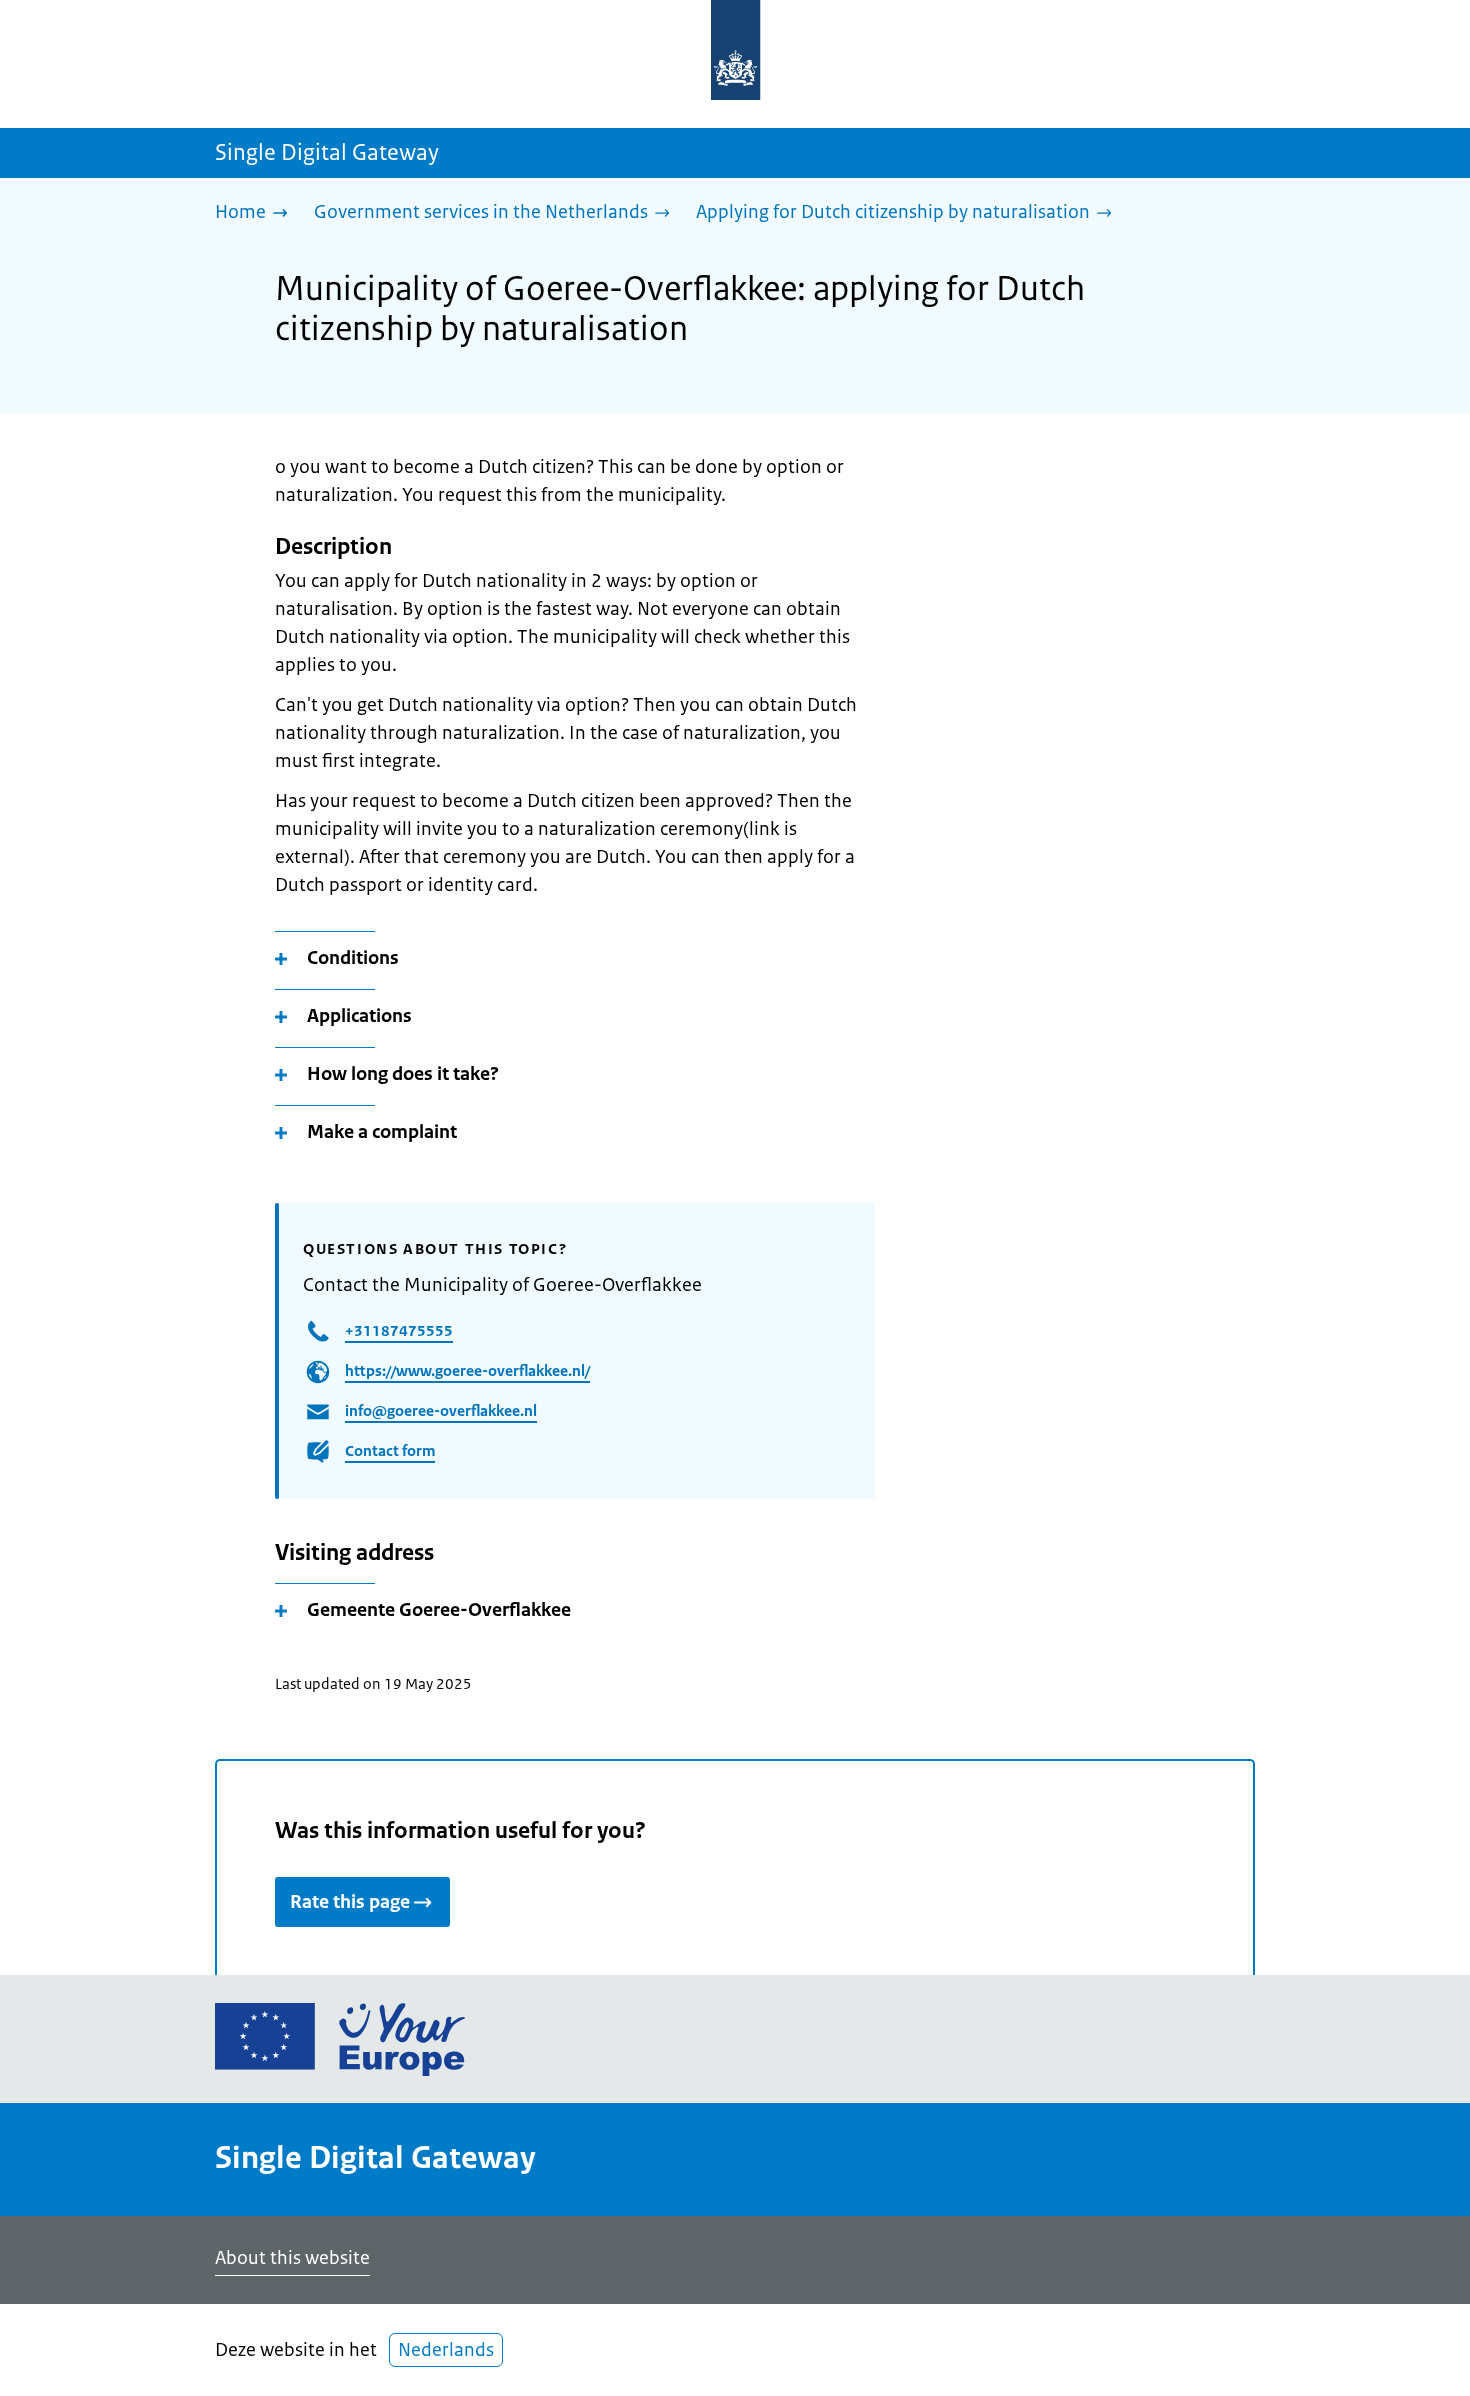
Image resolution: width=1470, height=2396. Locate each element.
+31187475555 (399, 1330)
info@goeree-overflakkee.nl (441, 1410)
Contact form (390, 1450)
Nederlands (446, 2350)
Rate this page (350, 1902)
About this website (292, 2258)
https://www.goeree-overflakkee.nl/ (467, 1370)
